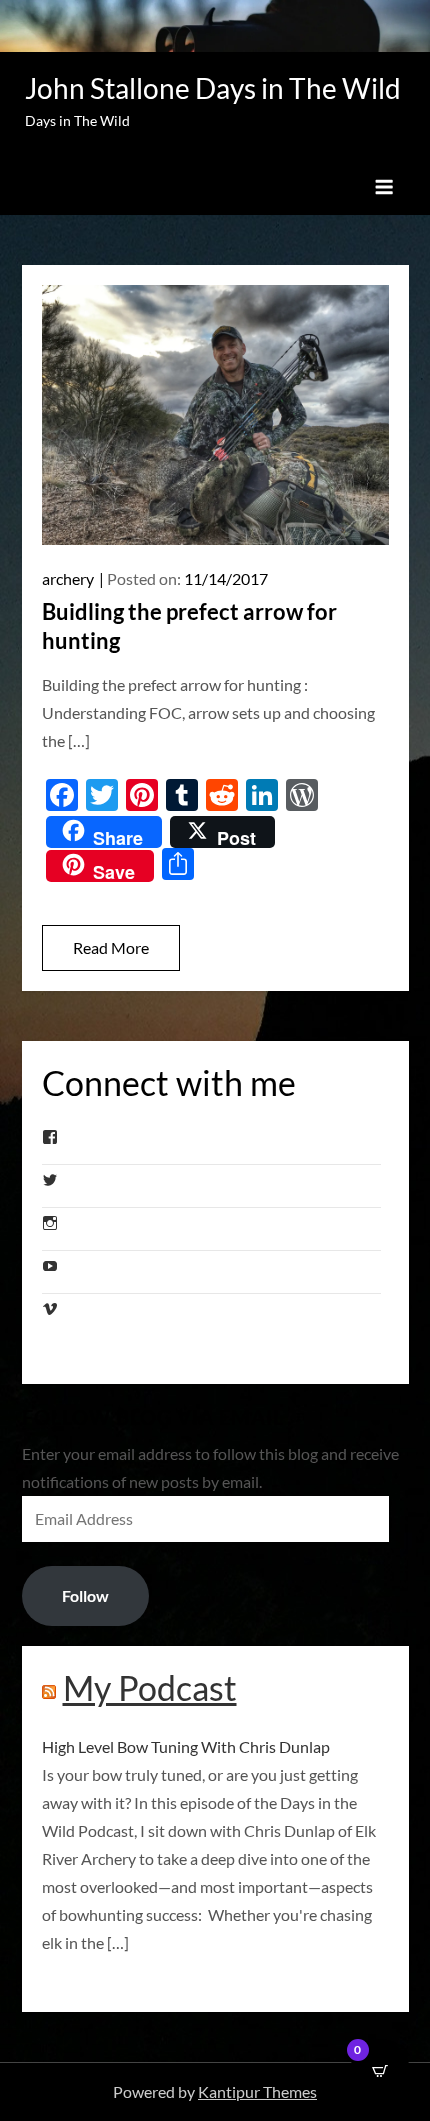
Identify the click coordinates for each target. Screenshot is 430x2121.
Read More (111, 947)
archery (68, 578)
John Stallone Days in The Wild (213, 88)
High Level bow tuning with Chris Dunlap (186, 1746)
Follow (85, 1595)
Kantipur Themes (257, 2091)
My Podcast (150, 1687)
